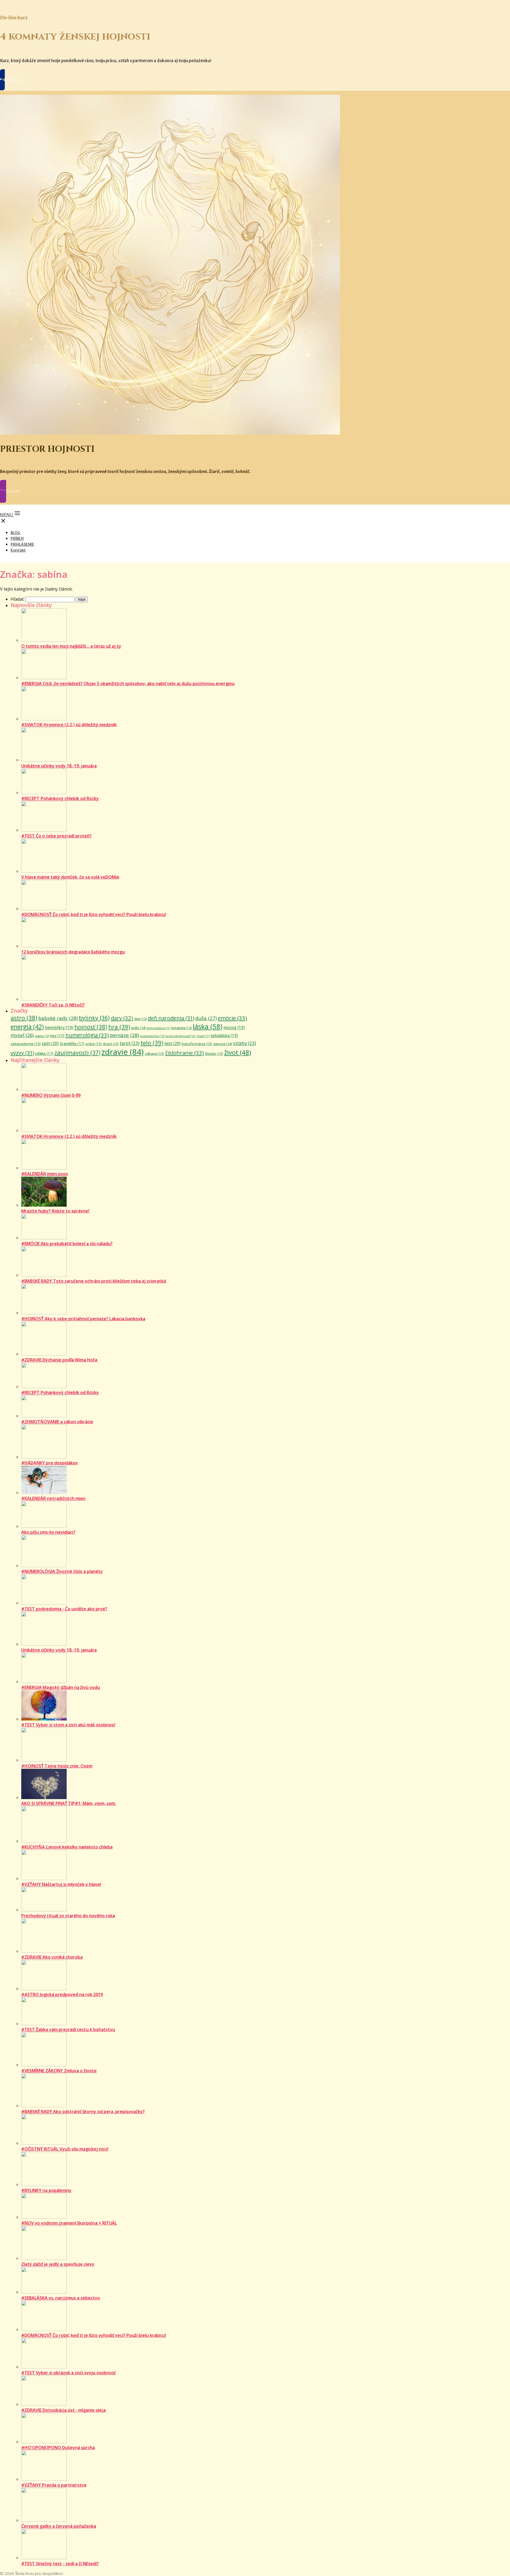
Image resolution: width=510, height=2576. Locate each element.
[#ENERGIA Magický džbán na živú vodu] (44, 1682)
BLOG (15, 533)
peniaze (124, 1035)
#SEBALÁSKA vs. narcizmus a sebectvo (61, 2298)
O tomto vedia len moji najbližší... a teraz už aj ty (71, 646)
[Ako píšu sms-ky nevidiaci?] (44, 1526)
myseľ (22, 1035)
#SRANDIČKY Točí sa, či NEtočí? (53, 1005)
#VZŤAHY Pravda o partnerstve (54, 2485)
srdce (94, 1044)
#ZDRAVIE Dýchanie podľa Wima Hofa (59, 1360)
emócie (232, 1018)
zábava (154, 1053)
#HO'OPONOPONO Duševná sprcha (58, 2448)
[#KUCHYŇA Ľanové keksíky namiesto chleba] (44, 1841)
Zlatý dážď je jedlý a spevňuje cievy (58, 2264)
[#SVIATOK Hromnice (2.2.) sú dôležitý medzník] (44, 719)
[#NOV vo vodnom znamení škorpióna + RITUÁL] (44, 2217)
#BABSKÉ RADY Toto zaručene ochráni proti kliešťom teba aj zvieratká (94, 1281)
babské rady (58, 1018)
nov (57, 1035)
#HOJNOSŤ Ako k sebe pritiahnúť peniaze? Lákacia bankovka (83, 1319)
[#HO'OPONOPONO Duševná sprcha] (44, 2442)
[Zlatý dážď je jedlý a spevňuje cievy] (44, 2258)
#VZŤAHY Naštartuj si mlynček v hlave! (61, 1884)
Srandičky (72, 1043)
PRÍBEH (17, 538)
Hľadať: (18, 599)
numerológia (87, 1035)
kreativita (182, 1028)
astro (24, 1018)
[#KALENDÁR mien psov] (44, 1168)
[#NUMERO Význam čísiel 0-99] (44, 1089)
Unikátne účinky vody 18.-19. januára (59, 766)
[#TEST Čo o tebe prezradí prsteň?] (44, 830)
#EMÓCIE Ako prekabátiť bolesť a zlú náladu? (67, 1244)
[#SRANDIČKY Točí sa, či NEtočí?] (44, 999)
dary (122, 1018)
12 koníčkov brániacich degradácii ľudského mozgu (73, 952)
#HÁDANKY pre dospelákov (50, 1463)
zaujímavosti (77, 1053)
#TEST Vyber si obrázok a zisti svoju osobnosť (68, 2373)
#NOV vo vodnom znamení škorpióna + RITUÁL (69, 2223)
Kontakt (18, 550)
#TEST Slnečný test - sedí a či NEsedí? (60, 2564)
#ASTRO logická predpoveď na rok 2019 (62, 1994)
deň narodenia (171, 1018)
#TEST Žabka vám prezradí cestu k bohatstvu (68, 2029)
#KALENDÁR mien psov (45, 1174)
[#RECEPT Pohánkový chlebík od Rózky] (44, 793)
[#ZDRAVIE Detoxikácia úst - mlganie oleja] (44, 2404)
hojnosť (91, 1027)
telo (152, 1043)
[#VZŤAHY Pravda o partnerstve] (44, 2479)
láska (208, 1026)
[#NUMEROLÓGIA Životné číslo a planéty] (44, 1566)
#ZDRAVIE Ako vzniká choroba (52, 1957)
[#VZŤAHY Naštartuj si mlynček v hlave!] (44, 1878)
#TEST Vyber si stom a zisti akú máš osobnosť (68, 1725)
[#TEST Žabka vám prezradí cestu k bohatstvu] (44, 2024)
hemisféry (59, 1027)
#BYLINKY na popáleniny (46, 2190)
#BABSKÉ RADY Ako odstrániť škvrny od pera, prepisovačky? (83, 2111)
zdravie (123, 1052)
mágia (42, 1036)
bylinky (94, 1018)
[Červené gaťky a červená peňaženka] (44, 2520)
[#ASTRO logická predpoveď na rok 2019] (44, 1989)
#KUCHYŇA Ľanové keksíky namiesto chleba (67, 1847)
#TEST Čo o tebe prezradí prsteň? (56, 836)
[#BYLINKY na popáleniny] (44, 2184)
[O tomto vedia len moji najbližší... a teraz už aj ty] (44, 640)
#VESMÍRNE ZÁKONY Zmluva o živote (59, 2071)
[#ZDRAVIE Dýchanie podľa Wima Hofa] (44, 1354)
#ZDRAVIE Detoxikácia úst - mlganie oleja (63, 2410)
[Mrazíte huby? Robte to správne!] (44, 1205)
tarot (129, 1043)
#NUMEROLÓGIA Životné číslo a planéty (62, 1571)
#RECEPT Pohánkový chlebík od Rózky (60, 798)
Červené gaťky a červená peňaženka (59, 2526)
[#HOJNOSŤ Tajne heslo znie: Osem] (44, 1760)
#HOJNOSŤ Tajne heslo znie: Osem (57, 1766)
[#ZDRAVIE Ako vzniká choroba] (44, 1951)
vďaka (44, 1053)
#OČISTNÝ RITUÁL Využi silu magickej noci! (65, 2149)
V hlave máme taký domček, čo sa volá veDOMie (70, 877)
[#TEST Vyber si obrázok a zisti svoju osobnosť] (44, 2367)
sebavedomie (26, 1044)
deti (140, 1019)
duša (206, 1018)
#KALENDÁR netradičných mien (53, 1498)
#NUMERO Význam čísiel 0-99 (51, 1095)
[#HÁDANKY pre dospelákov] (44, 1457)
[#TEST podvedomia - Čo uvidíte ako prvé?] (44, 1603)
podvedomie (152, 1036)
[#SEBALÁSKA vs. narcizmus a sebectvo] (44, 2292)
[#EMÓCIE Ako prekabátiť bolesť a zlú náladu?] (44, 1238)
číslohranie (185, 1053)
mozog (234, 1027)
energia (27, 1027)
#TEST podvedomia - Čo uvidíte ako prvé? (64, 1609)
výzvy (22, 1053)
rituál (203, 1036)
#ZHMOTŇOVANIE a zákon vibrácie (57, 1422)
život (238, 1052)
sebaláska (224, 1035)
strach (111, 1044)
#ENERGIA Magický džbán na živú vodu (61, 1687)
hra (119, 1027)
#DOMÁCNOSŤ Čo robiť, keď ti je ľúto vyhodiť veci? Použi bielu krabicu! (94, 914)
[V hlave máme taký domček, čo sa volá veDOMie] (44, 871)
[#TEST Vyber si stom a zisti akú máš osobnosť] (44, 1719)
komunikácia (158, 1028)
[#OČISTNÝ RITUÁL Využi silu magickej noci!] (44, 2143)
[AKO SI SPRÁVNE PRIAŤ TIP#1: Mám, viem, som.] (44, 1797)
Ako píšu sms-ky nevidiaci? (48, 1532)
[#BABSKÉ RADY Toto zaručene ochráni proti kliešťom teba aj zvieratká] (44, 1275)
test (173, 1043)
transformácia (197, 1044)
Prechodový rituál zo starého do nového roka (68, 1916)
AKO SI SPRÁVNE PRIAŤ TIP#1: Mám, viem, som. (69, 1803)
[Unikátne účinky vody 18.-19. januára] (44, 760)
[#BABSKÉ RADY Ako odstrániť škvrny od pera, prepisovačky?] (44, 2106)
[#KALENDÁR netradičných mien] (44, 1493)
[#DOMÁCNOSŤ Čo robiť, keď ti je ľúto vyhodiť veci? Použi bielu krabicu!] (44, 909)
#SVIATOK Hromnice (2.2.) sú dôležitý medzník (69, 725)
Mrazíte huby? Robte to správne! (55, 1211)
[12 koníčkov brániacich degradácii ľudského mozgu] (44, 946)
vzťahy (245, 1043)
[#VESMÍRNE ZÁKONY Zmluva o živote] (44, 2065)
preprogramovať (180, 1036)
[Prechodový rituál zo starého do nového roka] (44, 1910)
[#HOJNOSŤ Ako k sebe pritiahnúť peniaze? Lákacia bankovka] (44, 1313)
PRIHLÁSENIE (22, 544)
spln (50, 1043)
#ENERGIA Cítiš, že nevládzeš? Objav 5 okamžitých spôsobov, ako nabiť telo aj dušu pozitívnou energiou (128, 683)
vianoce (223, 1044)
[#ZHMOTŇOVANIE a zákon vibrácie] (44, 1416)
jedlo (138, 1028)
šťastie (214, 1053)
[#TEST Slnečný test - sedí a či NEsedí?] (44, 2558)
